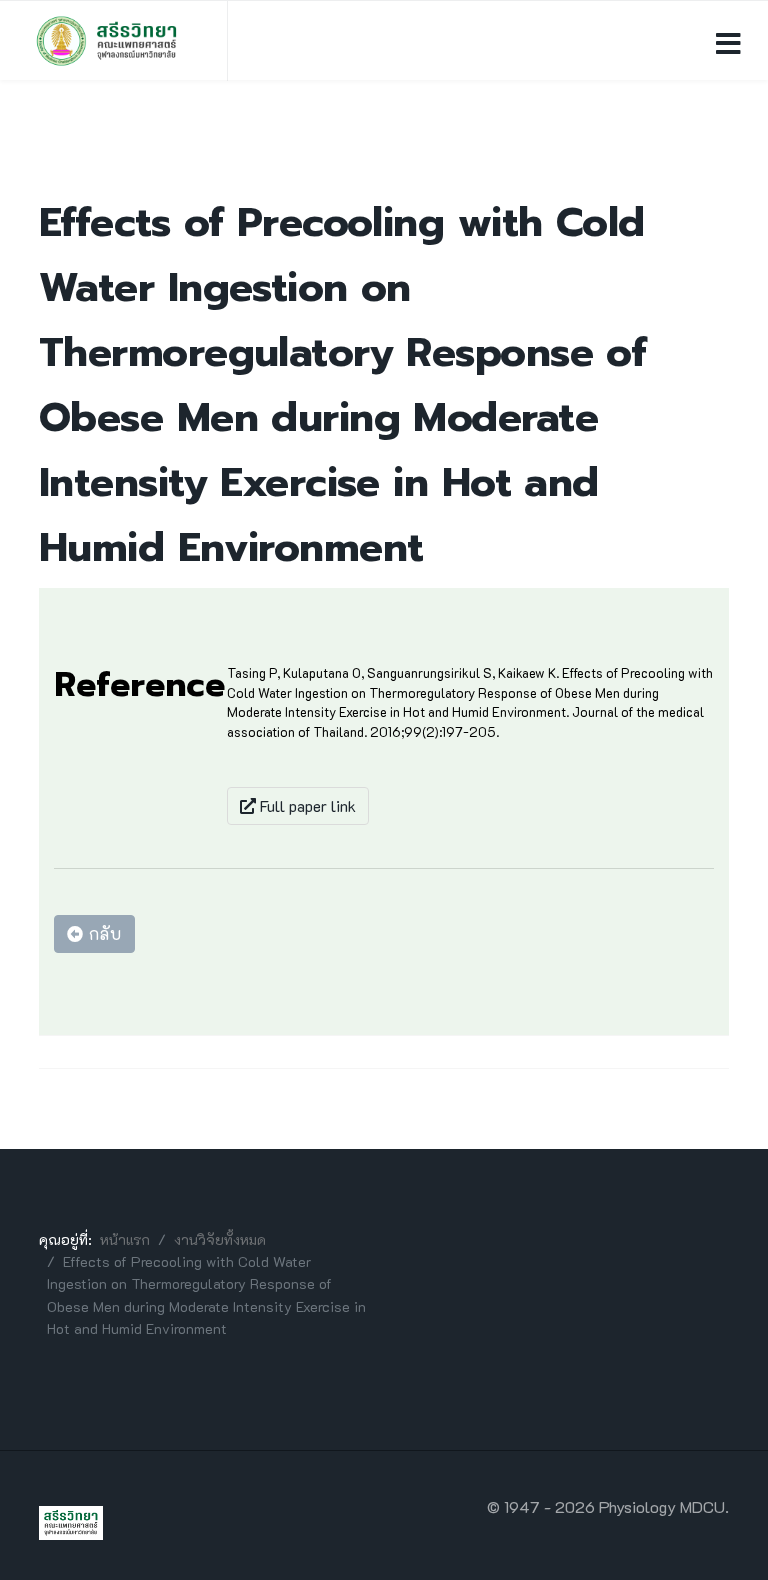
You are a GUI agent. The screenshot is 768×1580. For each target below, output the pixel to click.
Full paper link (306, 805)
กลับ (103, 933)
